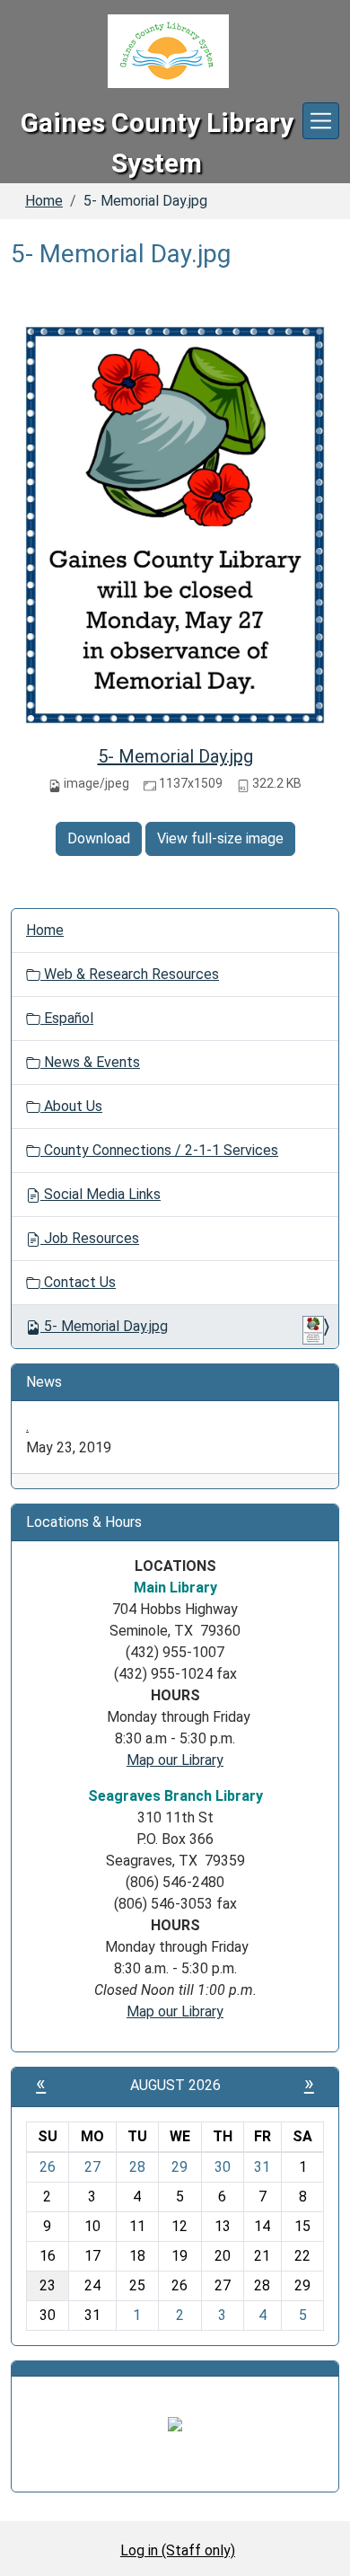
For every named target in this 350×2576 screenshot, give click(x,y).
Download (99, 838)
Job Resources (90, 1238)
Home (44, 201)
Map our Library (175, 1760)
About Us (71, 1106)
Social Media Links (101, 1194)
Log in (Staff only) (178, 2550)
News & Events (90, 1062)
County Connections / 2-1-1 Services (159, 1150)
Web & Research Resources (130, 974)
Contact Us (78, 1282)
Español (67, 1018)
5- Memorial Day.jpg (175, 756)
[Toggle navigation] (321, 121)
